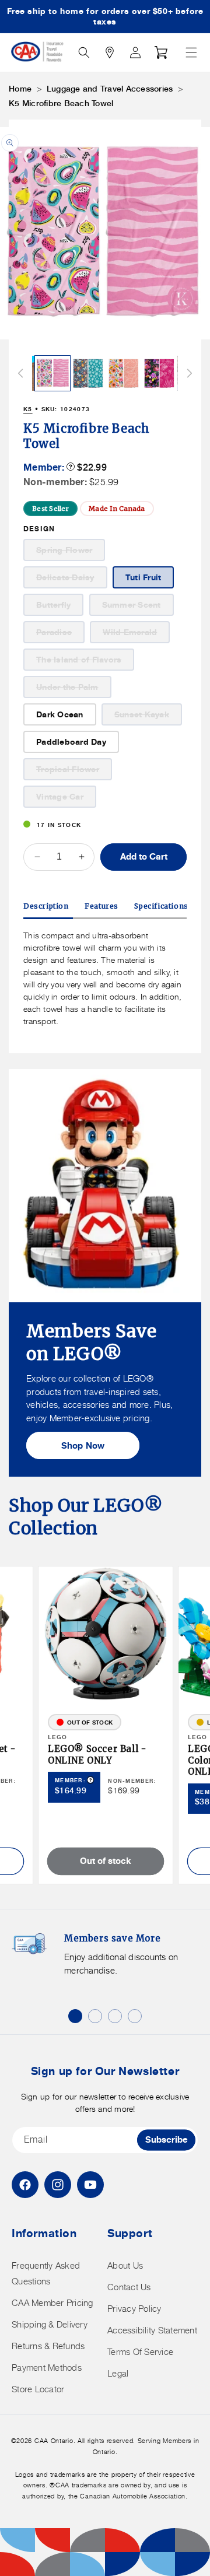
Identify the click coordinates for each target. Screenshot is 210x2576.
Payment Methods (47, 2368)
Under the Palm (74, 690)
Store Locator (38, 2389)
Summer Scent (138, 607)
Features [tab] (101, 906)
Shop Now (83, 1445)
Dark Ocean (60, 714)
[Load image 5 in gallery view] (52, 373)
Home (20, 89)
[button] (191, 52)
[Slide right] (190, 373)
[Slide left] (20, 373)
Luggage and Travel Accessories (110, 89)
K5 (28, 409)
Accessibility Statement (152, 2330)
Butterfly (60, 607)
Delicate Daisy (72, 580)
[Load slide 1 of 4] (75, 2016)
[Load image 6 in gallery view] (88, 373)
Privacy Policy (134, 2309)
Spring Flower (71, 553)
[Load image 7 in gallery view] (124, 373)
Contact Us (129, 2287)
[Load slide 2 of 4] (95, 2016)
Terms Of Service (140, 2352)
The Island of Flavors (85, 662)
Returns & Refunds (48, 2346)
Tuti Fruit (143, 577)
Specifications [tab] (161, 906)
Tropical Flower (74, 772)
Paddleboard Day (71, 742)
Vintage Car (66, 799)
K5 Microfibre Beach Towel (61, 103)
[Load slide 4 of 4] (135, 2016)
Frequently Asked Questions (46, 2273)
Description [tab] (46, 906)
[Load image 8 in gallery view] (159, 373)
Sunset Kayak (148, 717)
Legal (118, 2373)
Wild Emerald (136, 635)
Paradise (60, 635)
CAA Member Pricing (52, 2303)
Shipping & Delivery (50, 2324)
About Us (125, 2265)
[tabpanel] (105, 978)
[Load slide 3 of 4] (115, 2016)
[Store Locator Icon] (110, 52)
